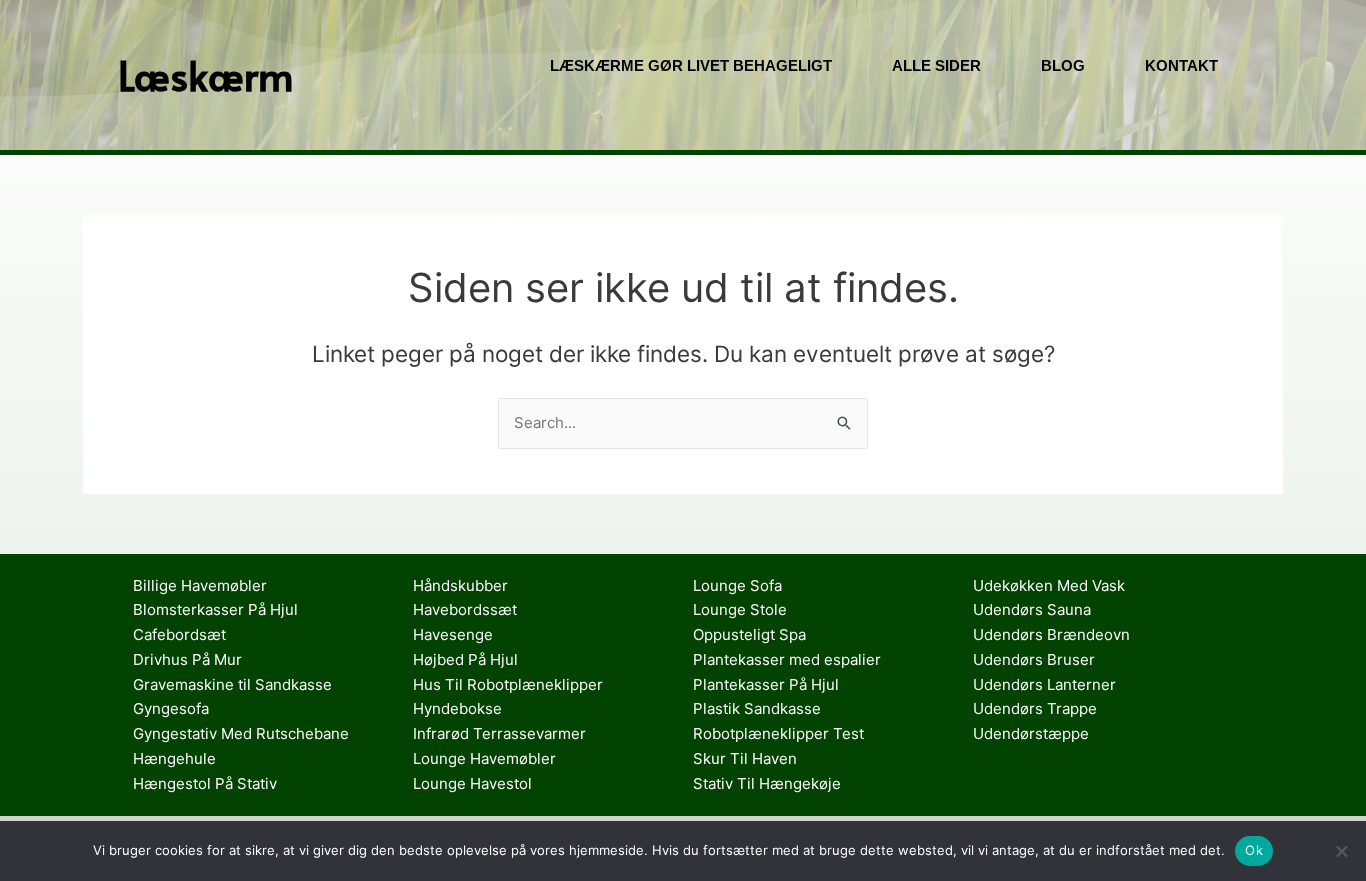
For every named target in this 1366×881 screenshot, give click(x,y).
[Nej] (1341, 851)
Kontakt (1181, 65)
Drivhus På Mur (187, 659)
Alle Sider (936, 65)
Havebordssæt (465, 609)
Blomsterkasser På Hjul (215, 609)
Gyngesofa (171, 708)
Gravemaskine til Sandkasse (232, 684)
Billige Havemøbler (200, 585)
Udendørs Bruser (1034, 659)
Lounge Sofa (737, 585)
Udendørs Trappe (1035, 708)
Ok (1254, 850)
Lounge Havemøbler (484, 758)
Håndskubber (460, 585)
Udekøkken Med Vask (1049, 585)
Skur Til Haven (745, 758)
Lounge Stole (740, 609)
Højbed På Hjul (465, 659)
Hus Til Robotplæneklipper (508, 684)
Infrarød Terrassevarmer (499, 733)
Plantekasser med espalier (787, 659)
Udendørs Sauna (1032, 609)
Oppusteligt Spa (749, 634)
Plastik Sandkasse (757, 708)
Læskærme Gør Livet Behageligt (691, 65)
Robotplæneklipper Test (778, 733)
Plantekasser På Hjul (766, 684)
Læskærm (206, 74)
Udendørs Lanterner (1044, 684)
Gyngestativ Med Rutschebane (241, 733)
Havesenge (453, 634)
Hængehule (174, 758)
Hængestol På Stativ (205, 783)
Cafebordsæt (179, 634)
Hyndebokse (457, 708)
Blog (1063, 65)
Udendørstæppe (1031, 733)
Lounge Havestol (472, 783)
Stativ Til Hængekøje (767, 783)
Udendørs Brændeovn (1051, 634)
